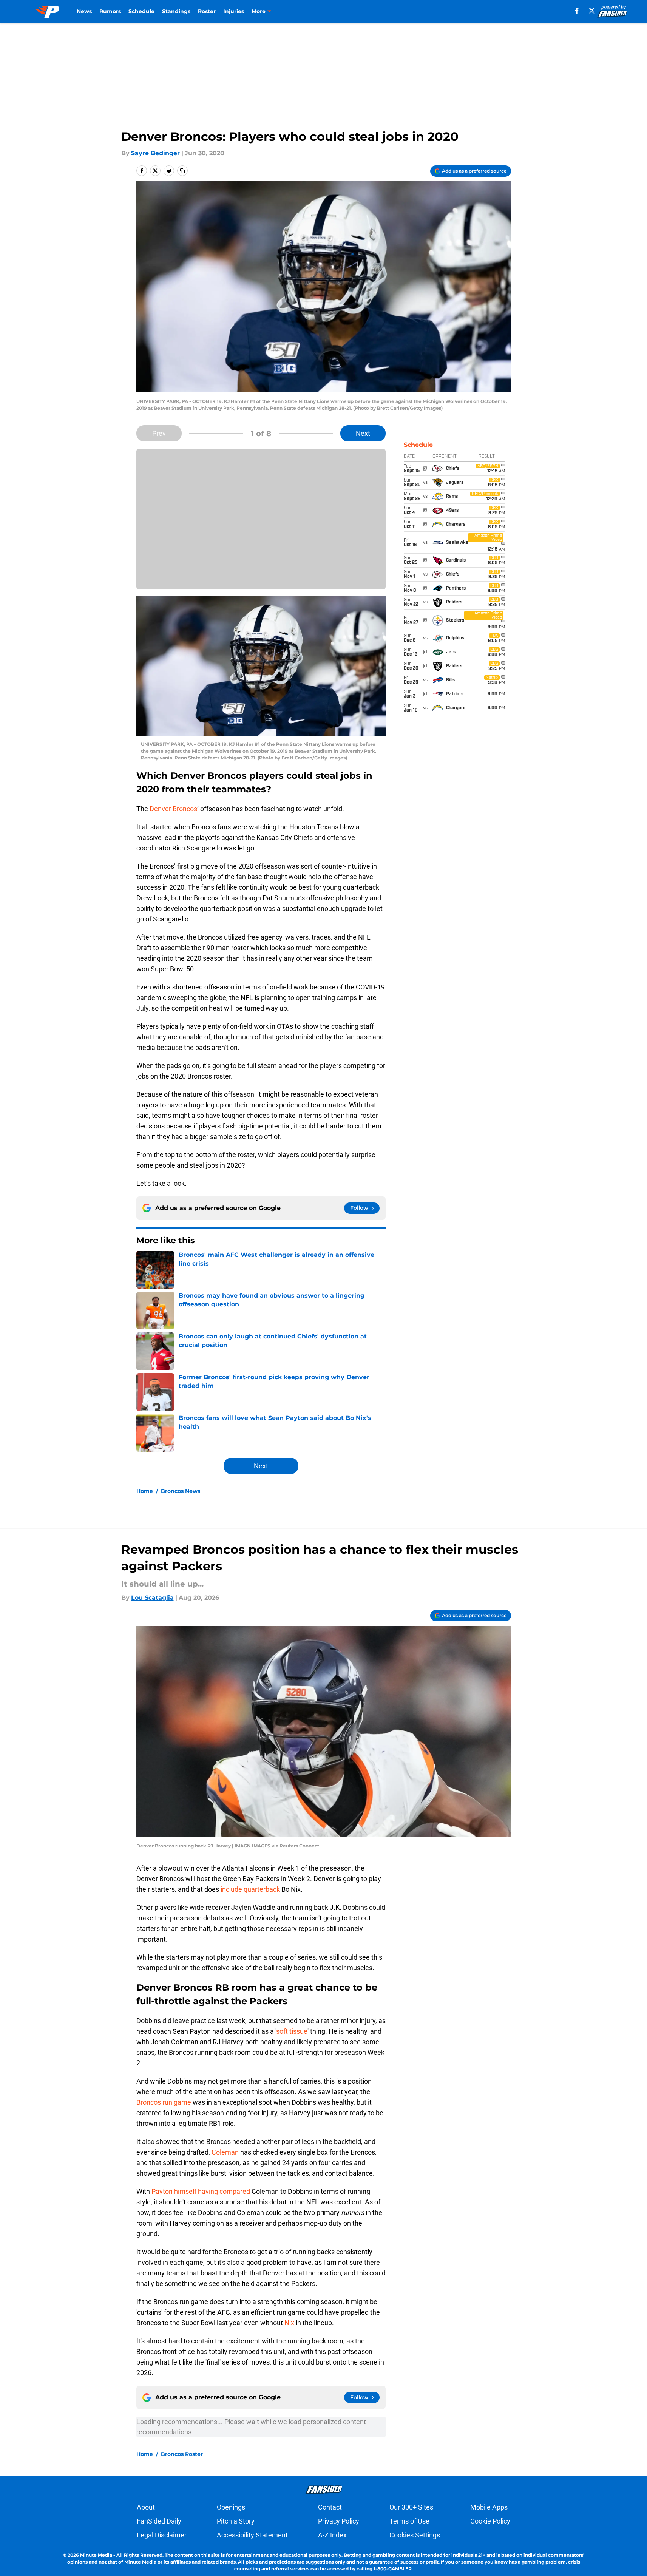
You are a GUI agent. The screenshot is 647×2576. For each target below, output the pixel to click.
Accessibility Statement (252, 2535)
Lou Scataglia (152, 1598)
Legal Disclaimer (162, 2535)
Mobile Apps (489, 2507)
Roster (207, 11)
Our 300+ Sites (411, 2507)
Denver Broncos (173, 809)
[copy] (182, 171)
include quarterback (250, 1889)
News (84, 11)
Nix (289, 2323)
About (146, 2507)
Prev (159, 433)
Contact (330, 2507)
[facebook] (577, 11)
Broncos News (181, 1491)
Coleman (225, 2152)
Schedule (141, 11)
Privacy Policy (339, 2521)
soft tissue (292, 2031)
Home (145, 1491)
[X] (592, 11)
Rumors (110, 11)
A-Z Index (332, 2535)
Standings (176, 11)
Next (363, 433)
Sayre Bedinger (155, 153)
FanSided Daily (159, 2521)
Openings (231, 2507)
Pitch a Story (236, 2521)
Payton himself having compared (202, 2191)
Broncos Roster (182, 2454)
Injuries (234, 11)
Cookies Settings (415, 2535)
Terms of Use (409, 2521)
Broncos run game (164, 2102)
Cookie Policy (490, 2521)
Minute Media (96, 2555)
